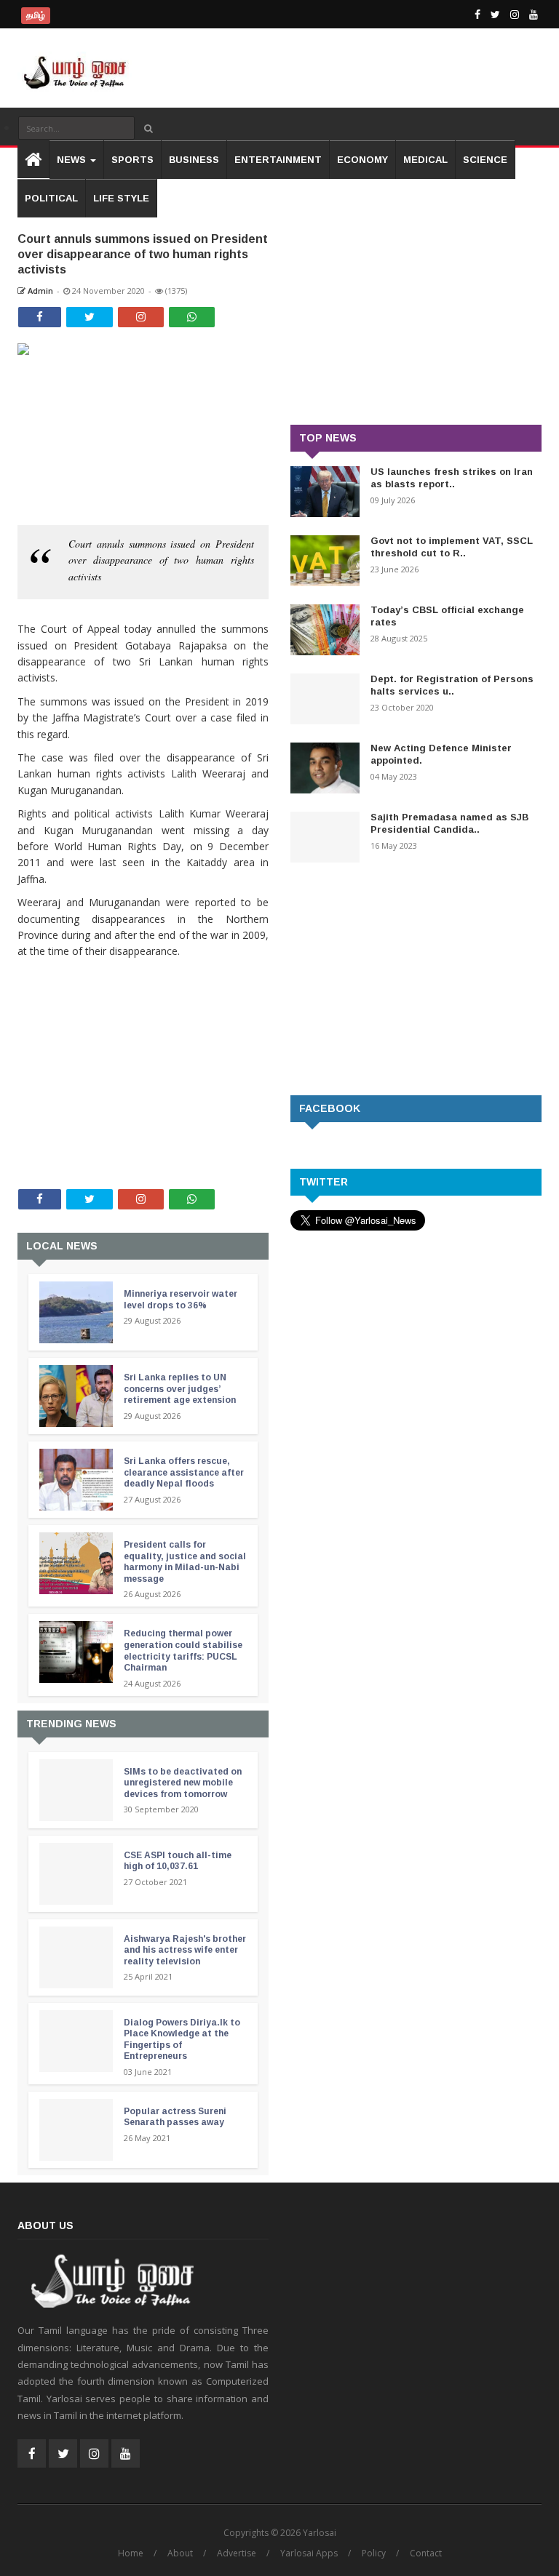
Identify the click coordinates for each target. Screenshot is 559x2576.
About (180, 2553)
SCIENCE (485, 160)
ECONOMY (362, 160)
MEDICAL (425, 160)
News (73, 160)
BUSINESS (194, 160)
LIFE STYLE (121, 198)
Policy (374, 2553)
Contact (426, 2553)
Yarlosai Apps (309, 2553)
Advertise (237, 2553)
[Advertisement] (143, 1055)
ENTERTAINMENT (278, 160)
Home (131, 2553)
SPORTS (132, 160)
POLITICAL (51, 198)
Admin (39, 291)
